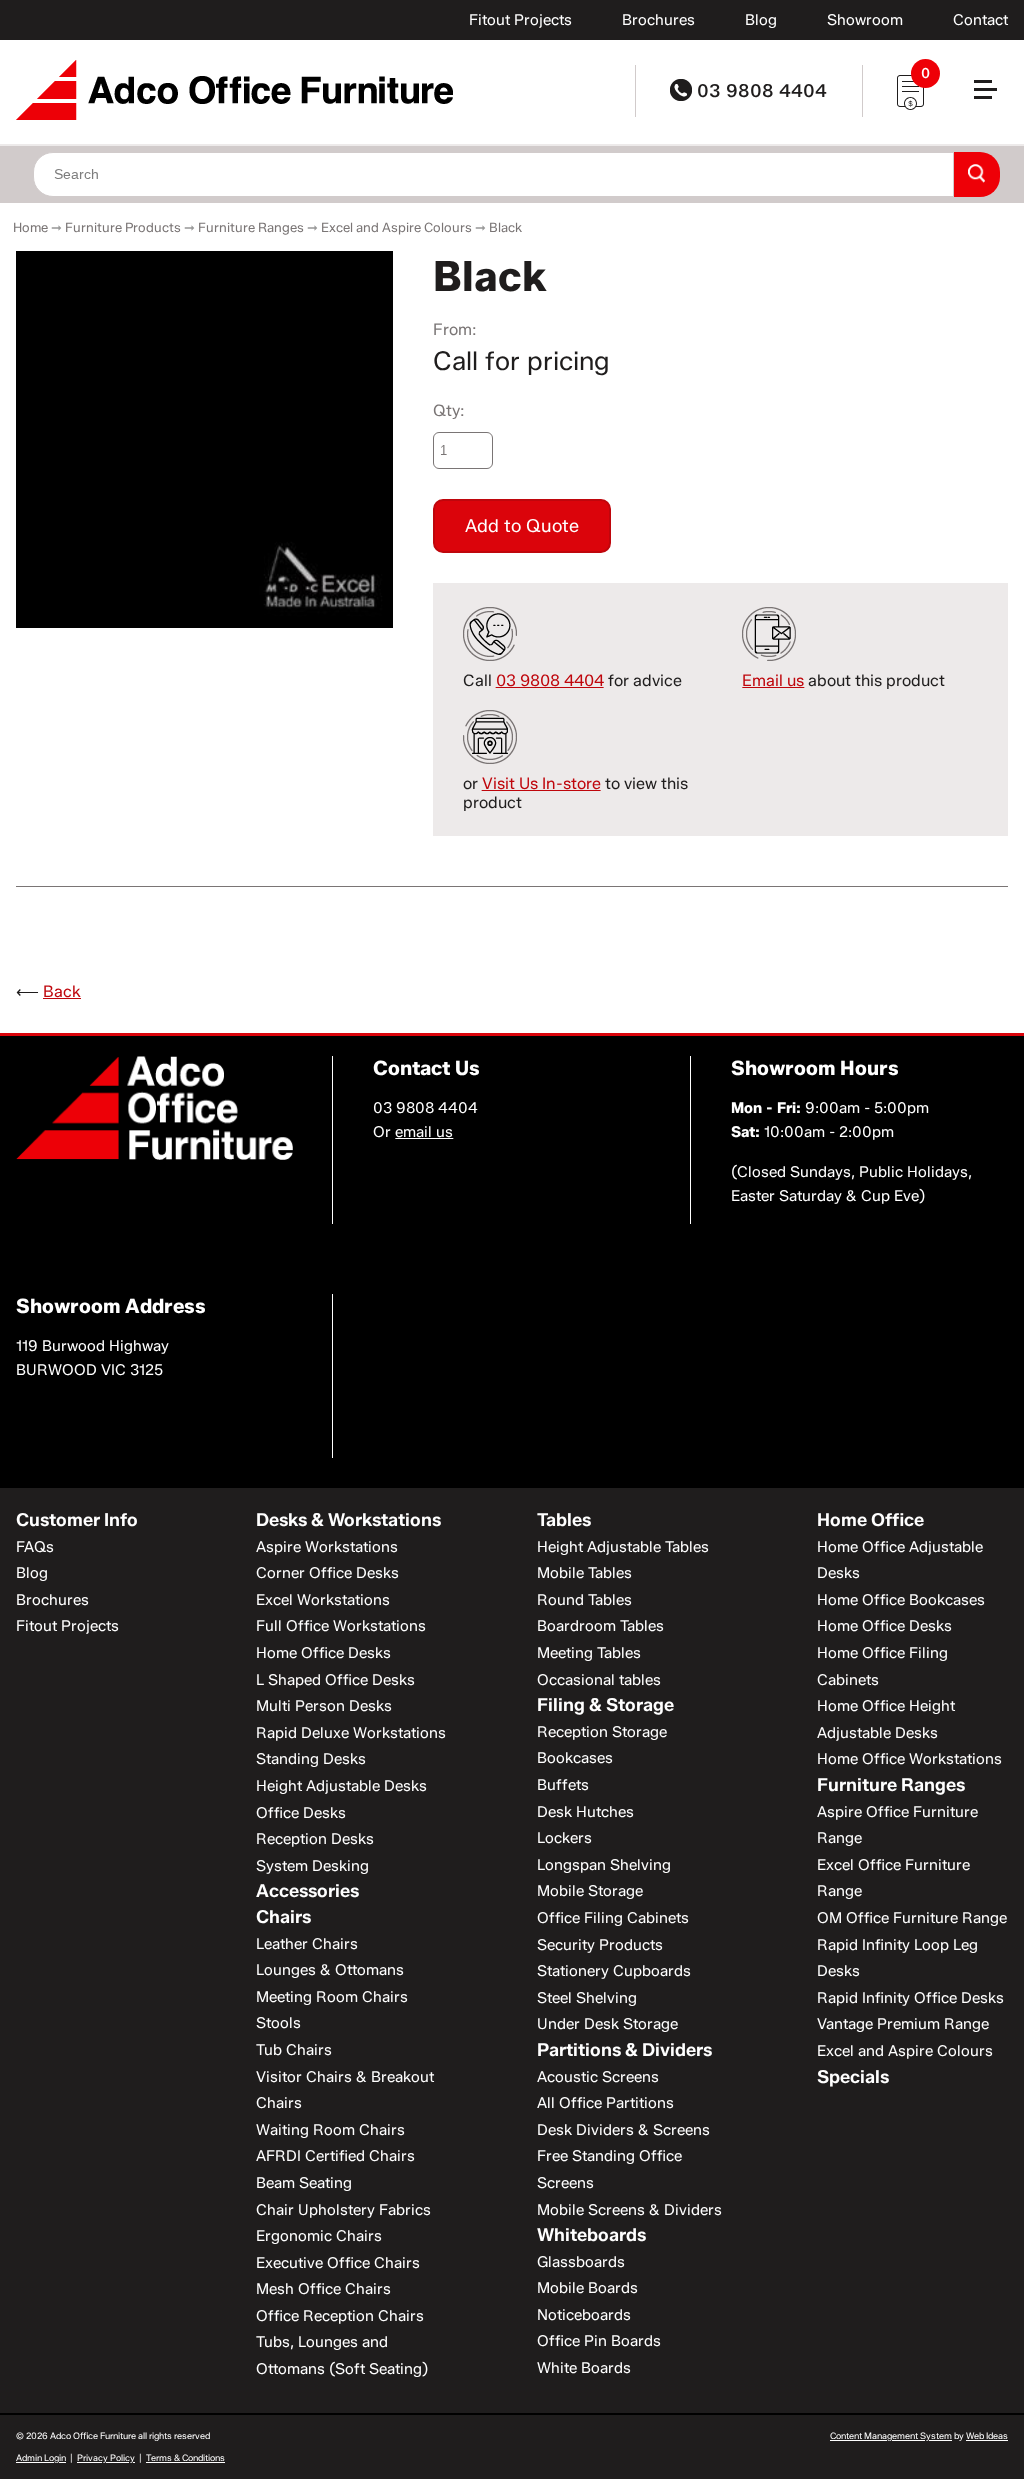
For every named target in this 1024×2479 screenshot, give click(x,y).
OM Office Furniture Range (912, 1918)
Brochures (658, 20)
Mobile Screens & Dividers (629, 2210)
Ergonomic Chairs (319, 2236)
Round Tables (584, 1600)
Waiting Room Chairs (330, 2130)
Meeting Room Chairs (332, 1997)
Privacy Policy (106, 2457)
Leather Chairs (307, 1944)
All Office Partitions (605, 2103)
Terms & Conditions (185, 2457)
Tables (564, 1520)
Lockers (564, 1838)
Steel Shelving (587, 1998)
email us (424, 1132)
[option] (204, 439)
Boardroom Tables (600, 1626)
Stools (278, 2023)
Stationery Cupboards (614, 1971)
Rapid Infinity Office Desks (910, 1998)
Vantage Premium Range (903, 2024)
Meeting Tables (589, 1653)
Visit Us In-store (541, 783)
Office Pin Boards (599, 2341)
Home (30, 227)
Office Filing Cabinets (613, 1918)
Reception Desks (315, 1839)
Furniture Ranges (251, 227)
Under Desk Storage (607, 2024)
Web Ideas (987, 2435)
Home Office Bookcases (901, 1600)
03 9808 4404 (759, 91)
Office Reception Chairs (340, 2316)
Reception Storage (602, 1732)
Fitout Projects (520, 20)
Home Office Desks (323, 1653)
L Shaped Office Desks (335, 1680)
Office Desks (301, 1813)
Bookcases (575, 1758)
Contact (980, 20)
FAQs (35, 1547)
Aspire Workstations (327, 1547)
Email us (773, 680)
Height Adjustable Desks (341, 1786)
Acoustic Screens (598, 2077)
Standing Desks (311, 1759)
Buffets (563, 1785)
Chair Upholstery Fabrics (343, 2210)
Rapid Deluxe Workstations (351, 1733)
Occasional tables (599, 1680)
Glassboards (581, 2262)
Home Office (870, 1520)
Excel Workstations (323, 1600)
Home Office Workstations (909, 1759)
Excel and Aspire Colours (396, 227)
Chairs (283, 1917)
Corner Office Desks (327, 1573)
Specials (853, 2077)
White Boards (584, 2368)
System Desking (312, 1866)
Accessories (307, 1891)
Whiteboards (591, 2235)
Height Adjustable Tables (623, 1547)
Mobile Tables (584, 1573)
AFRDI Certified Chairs (335, 2156)
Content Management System (891, 2435)
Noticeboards (584, 2315)
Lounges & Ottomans (330, 1970)
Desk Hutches (585, 1812)
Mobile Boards (587, 2288)
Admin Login (41, 2457)
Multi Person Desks (324, 1706)
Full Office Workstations (341, 1626)
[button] (994, 97)
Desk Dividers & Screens (623, 2130)
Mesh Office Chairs (323, 2289)
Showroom (865, 20)
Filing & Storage (605, 1705)
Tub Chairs (294, 2050)
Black (505, 227)
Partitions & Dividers (624, 2050)
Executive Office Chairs (338, 2263)
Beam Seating (304, 2183)
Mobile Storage (590, 1891)
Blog (761, 20)
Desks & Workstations (348, 1520)
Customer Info (77, 1520)
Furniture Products (123, 227)
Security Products (600, 1945)
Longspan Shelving (604, 1865)
